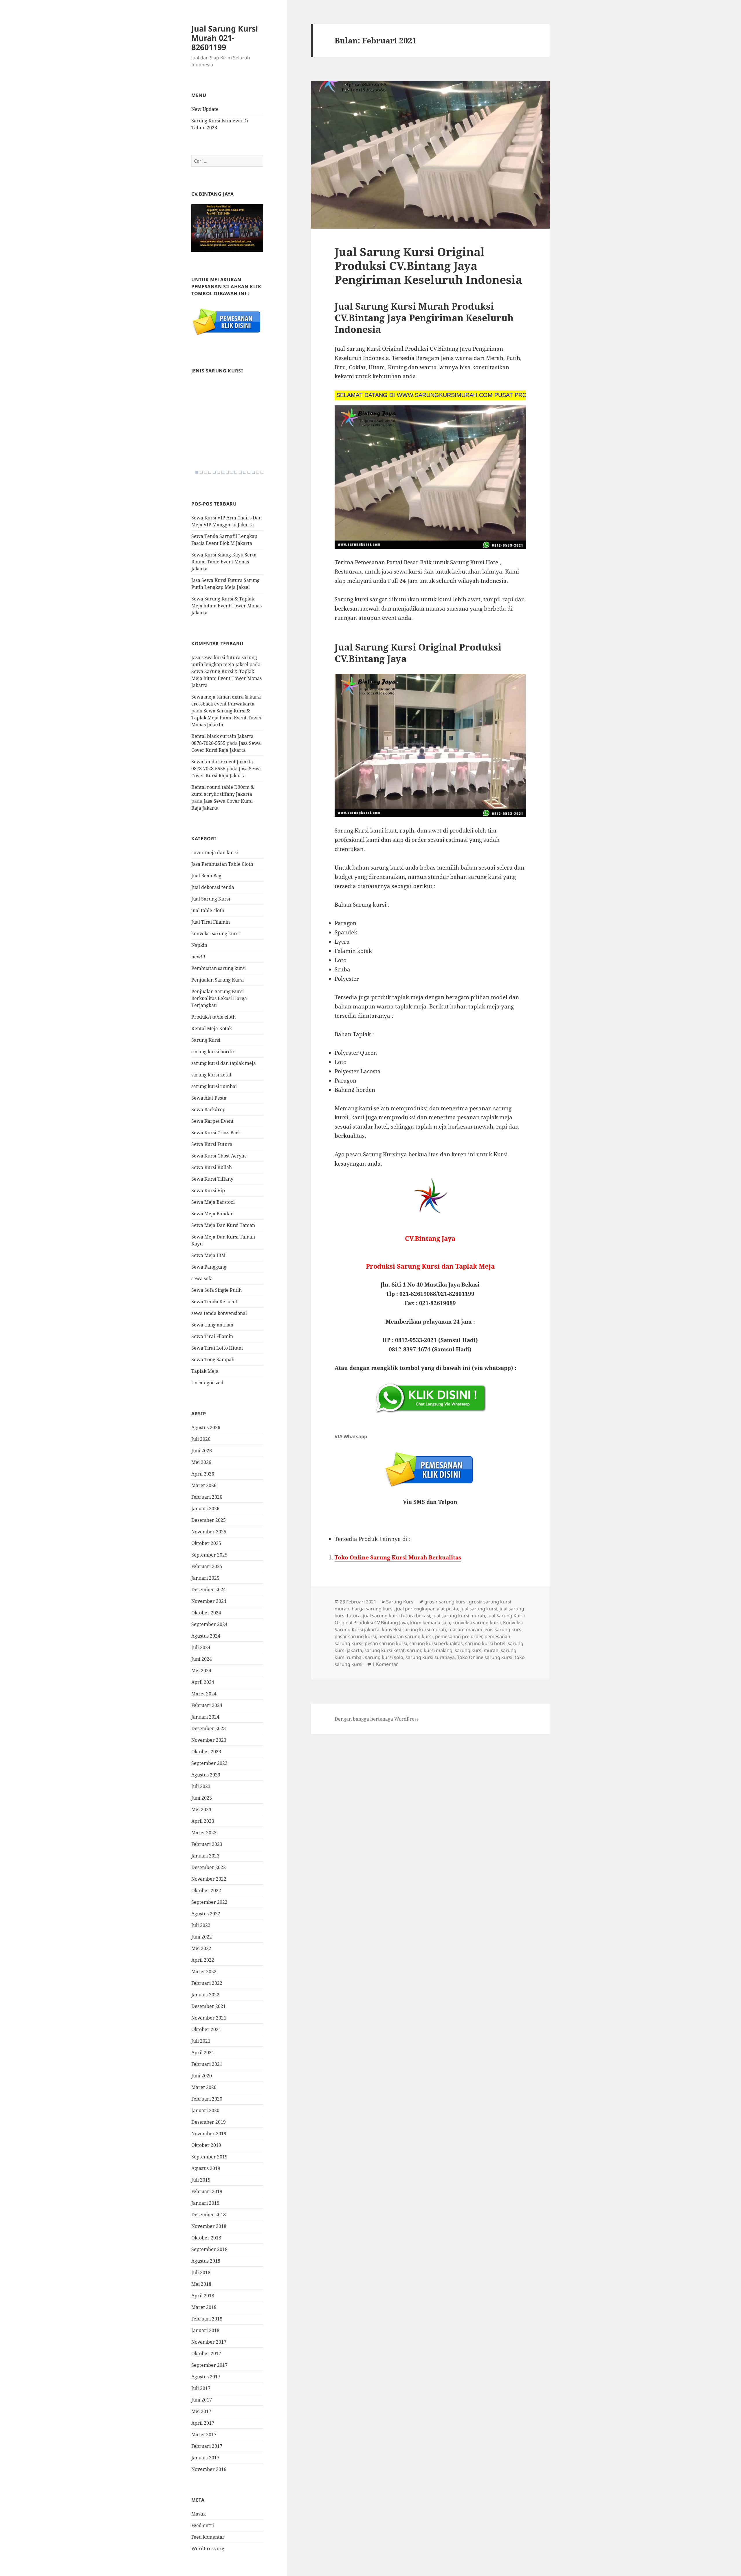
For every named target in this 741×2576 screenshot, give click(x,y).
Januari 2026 (205, 1509)
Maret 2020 (204, 2087)
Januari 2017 (205, 2458)
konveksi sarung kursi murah (414, 1629)
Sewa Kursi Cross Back (216, 1133)
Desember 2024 (209, 1590)
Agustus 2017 (206, 2377)
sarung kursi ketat (211, 1075)
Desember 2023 (209, 1728)
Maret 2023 (204, 1833)
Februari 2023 (207, 1844)
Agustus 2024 (206, 1636)
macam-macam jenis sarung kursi (485, 1629)
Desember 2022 (209, 1867)
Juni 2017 (202, 2400)
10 (236, 472)
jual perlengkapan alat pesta (427, 1609)
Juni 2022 (202, 1937)
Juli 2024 (201, 1647)
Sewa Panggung (209, 1267)
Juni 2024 (202, 1659)
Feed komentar (208, 2537)
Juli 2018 (201, 2272)
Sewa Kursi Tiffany (212, 1179)
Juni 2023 (202, 1798)
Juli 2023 (201, 1786)
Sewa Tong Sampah (213, 1359)
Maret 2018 (204, 2307)
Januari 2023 (205, 1856)
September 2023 (209, 1763)
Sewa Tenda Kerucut (214, 1302)
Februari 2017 (207, 2446)
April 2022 (203, 1960)
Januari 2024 (205, 1717)
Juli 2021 (201, 2041)
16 (262, 472)
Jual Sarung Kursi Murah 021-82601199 (225, 38)
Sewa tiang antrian (212, 1325)
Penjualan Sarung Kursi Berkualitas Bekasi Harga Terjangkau (219, 998)
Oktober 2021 (206, 2029)
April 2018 (203, 2296)
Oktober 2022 (206, 1890)
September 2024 (209, 1624)
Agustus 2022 (206, 1914)
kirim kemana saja (430, 1623)
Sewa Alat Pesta (209, 1098)
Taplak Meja (205, 1371)
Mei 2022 (201, 1948)
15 (258, 472)
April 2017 (203, 2423)
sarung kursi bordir (213, 1052)
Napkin (199, 945)
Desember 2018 (209, 2215)
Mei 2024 (201, 1671)
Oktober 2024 (206, 1613)
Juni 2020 (202, 2076)
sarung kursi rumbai (214, 1086)
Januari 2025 (205, 1578)
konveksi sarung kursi (215, 934)
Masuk (199, 2514)
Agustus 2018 (206, 2261)
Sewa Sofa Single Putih (217, 1290)
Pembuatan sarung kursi (219, 968)
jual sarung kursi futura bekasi (397, 1616)
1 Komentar (385, 1664)
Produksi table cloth (213, 1017)
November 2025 (209, 1532)
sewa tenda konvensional (219, 1313)
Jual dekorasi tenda (213, 887)
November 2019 (209, 2134)
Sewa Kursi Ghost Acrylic (219, 1156)
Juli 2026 (201, 1439)
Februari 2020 (207, 2099)
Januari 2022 (205, 1995)
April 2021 (203, 2053)
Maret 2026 (204, 1485)
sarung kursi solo (384, 1657)
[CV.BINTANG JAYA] (227, 228)
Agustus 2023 (206, 1775)
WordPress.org (208, 2549)
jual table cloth (208, 910)
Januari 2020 (205, 2110)
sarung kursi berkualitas (436, 1643)
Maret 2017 (204, 2434)
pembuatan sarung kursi (406, 1636)
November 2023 (209, 1740)
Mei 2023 (201, 1809)
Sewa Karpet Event (212, 1121)
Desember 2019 (209, 2122)
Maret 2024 (204, 1694)
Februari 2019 (207, 2191)
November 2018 (209, 2226)
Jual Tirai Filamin (211, 922)
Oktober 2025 (206, 1543)
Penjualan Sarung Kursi (218, 980)
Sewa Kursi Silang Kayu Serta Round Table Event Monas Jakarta (224, 562)
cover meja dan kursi (215, 852)
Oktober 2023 (206, 1752)
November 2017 (209, 2342)
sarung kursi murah (477, 1650)
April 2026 (203, 1474)
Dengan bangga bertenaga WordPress (377, 1719)
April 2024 (203, 1682)
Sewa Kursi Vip (208, 1190)
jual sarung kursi (479, 1609)
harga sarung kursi (373, 1609)
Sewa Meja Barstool (213, 1202)
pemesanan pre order (459, 1636)
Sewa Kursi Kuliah (212, 1167)
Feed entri (203, 2525)
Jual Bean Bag (206, 876)
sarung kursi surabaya (430, 1657)
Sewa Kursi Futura (212, 1144)
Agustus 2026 (206, 1427)
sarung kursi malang (430, 1650)
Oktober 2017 (206, 2353)
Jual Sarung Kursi (211, 899)
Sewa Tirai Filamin (212, 1336)
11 (240, 472)
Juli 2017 (201, 2388)
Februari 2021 (207, 2064)
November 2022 (209, 1879)
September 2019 (209, 2157)
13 (249, 472)
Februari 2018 (207, 2319)
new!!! (198, 957)
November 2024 (209, 1601)
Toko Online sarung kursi (485, 1657)
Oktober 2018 (206, 2238)
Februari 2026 (207, 1497)
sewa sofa (202, 1278)
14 (253, 472)
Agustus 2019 (206, 2168)
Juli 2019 (201, 2180)
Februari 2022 (207, 1983)
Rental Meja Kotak (212, 1028)
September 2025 (209, 1555)
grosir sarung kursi (445, 1602)
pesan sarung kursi (386, 1643)
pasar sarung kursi (355, 1636)
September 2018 (209, 2249)
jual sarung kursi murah (459, 1616)
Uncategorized (207, 1383)
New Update (205, 109)
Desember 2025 (209, 1520)
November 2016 (209, 2469)
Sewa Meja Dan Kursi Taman (223, 1225)
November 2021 (209, 2018)
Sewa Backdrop (208, 1109)
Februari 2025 (207, 1566)
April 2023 (203, 1821)
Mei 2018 (201, 2284)
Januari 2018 (205, 2330)
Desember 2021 (209, 2006)
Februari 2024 (207, 1705)
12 (245, 472)
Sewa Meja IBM (208, 1255)
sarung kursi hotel (485, 1643)
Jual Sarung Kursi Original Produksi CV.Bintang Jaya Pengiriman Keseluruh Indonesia (428, 265)
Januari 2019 (205, 2203)
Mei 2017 (201, 2411)
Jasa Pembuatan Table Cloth (222, 864)
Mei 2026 (201, 1462)
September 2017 (209, 2365)
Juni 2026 (202, 1451)
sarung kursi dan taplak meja (224, 1063)
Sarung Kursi (206, 1040)
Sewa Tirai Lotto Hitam (217, 1348)
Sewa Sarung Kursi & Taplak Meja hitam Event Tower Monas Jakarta (226, 606)
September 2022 (209, 1902)
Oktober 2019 (206, 2145)
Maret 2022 (204, 1971)
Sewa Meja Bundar (212, 1214)
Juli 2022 (201, 1925)
